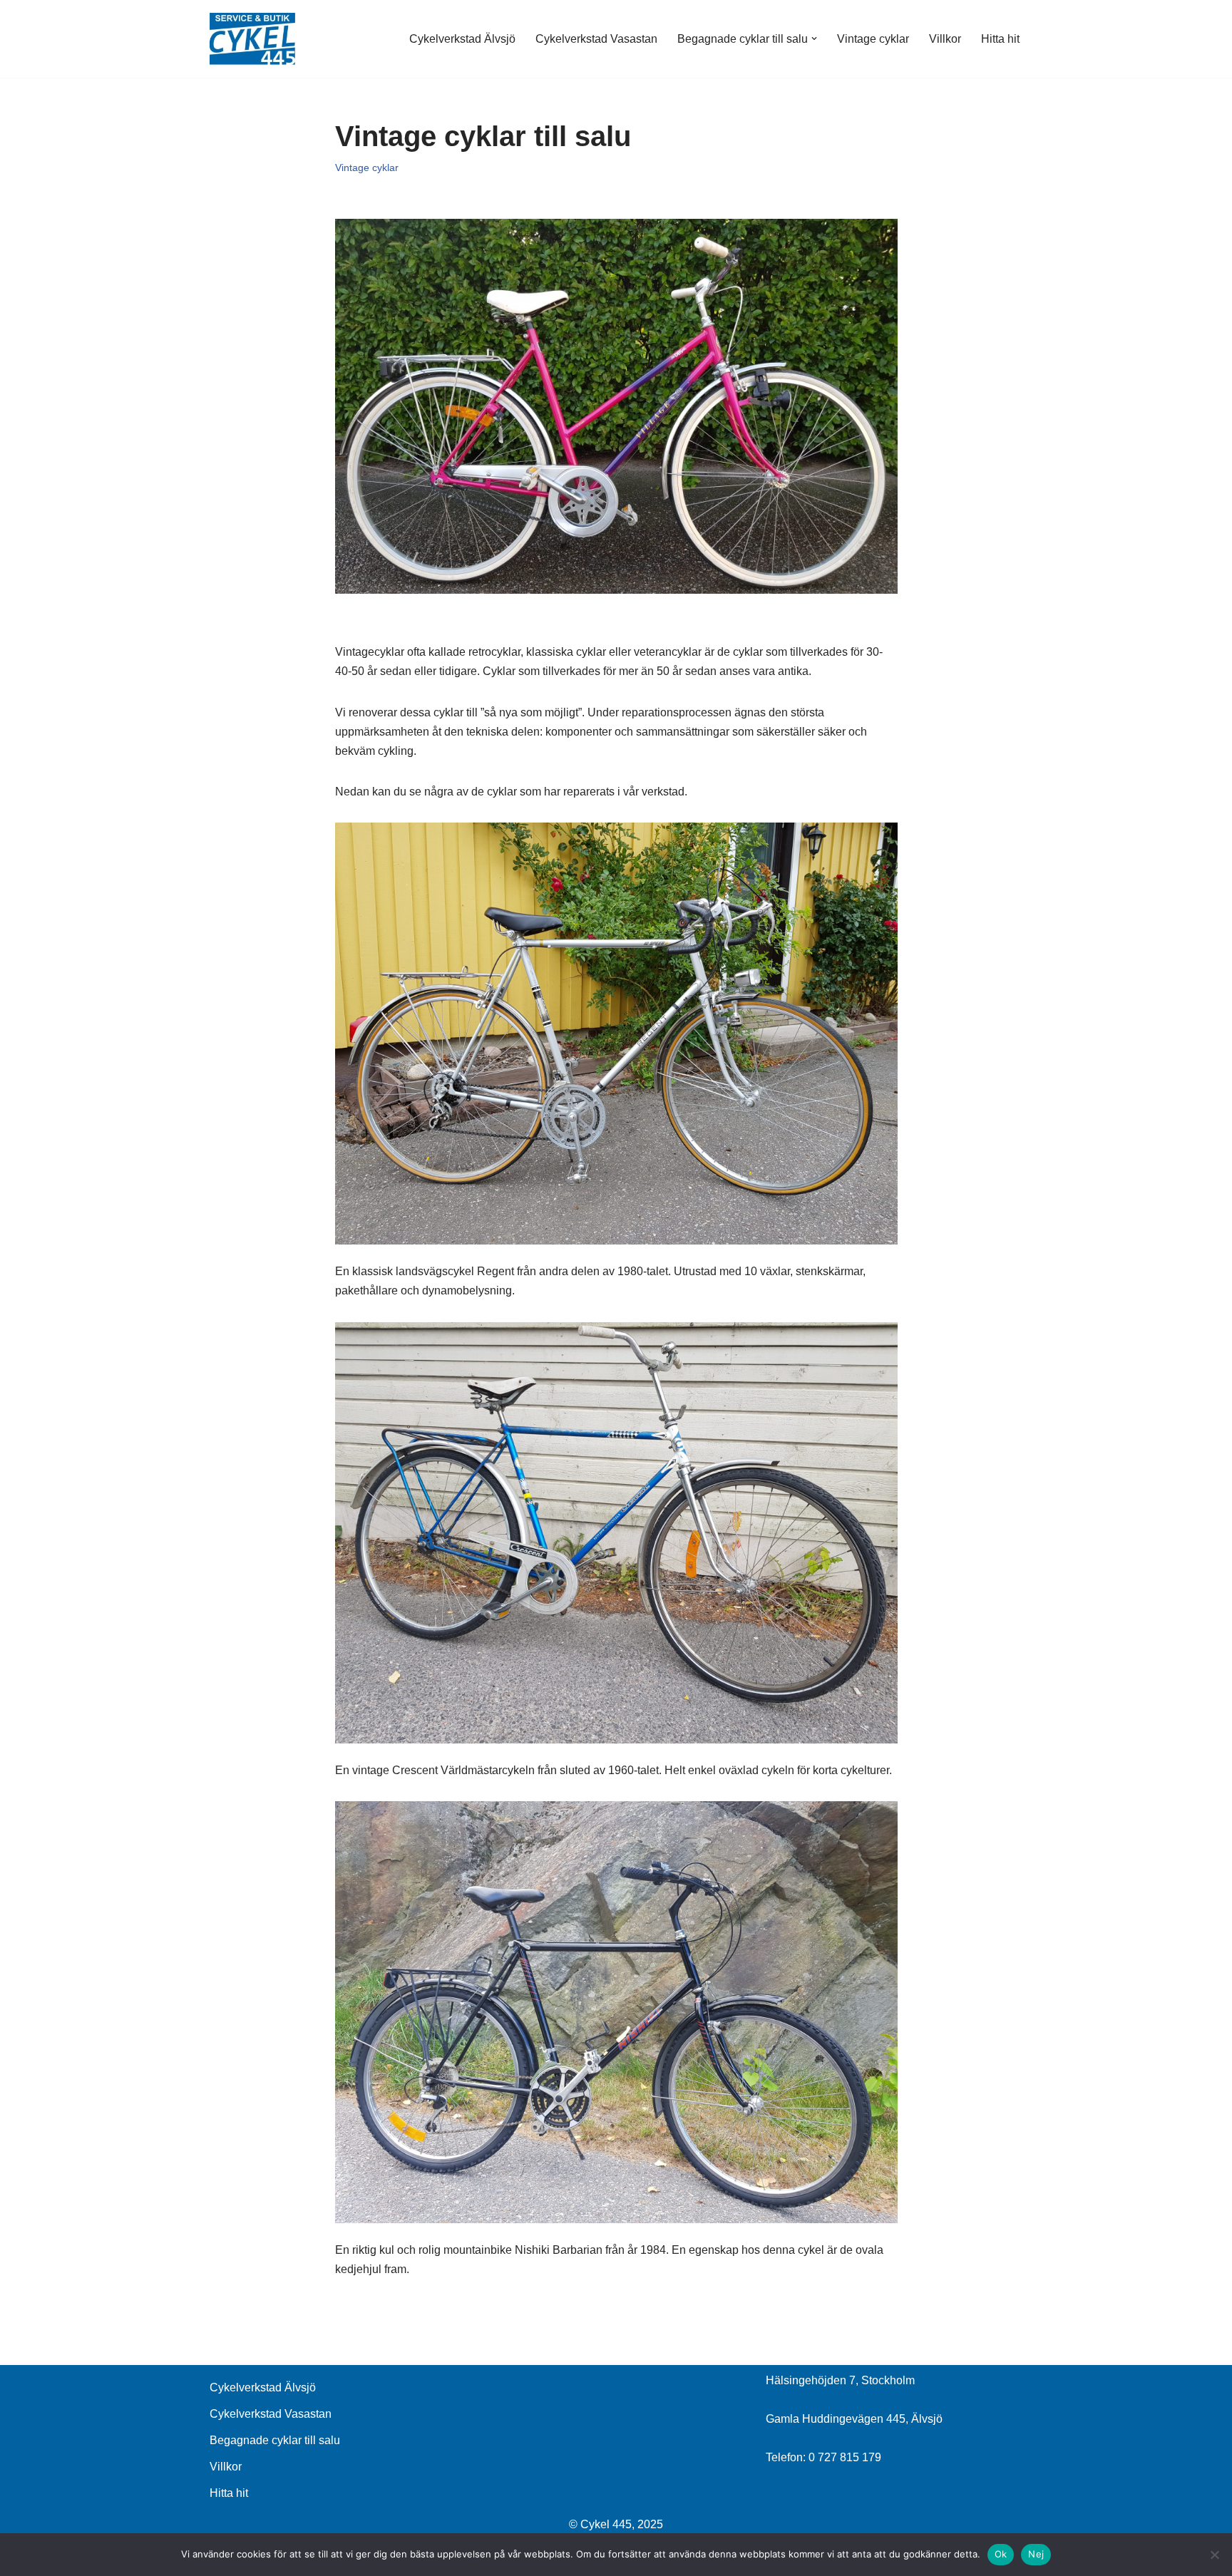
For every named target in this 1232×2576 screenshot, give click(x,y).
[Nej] (1214, 2555)
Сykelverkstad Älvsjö (462, 39)
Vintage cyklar (873, 39)
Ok (1001, 2554)
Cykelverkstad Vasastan (596, 39)
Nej (1036, 2554)
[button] (814, 38)
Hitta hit (1000, 39)
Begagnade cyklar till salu (275, 2440)
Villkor (945, 39)
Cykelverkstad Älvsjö (263, 2387)
